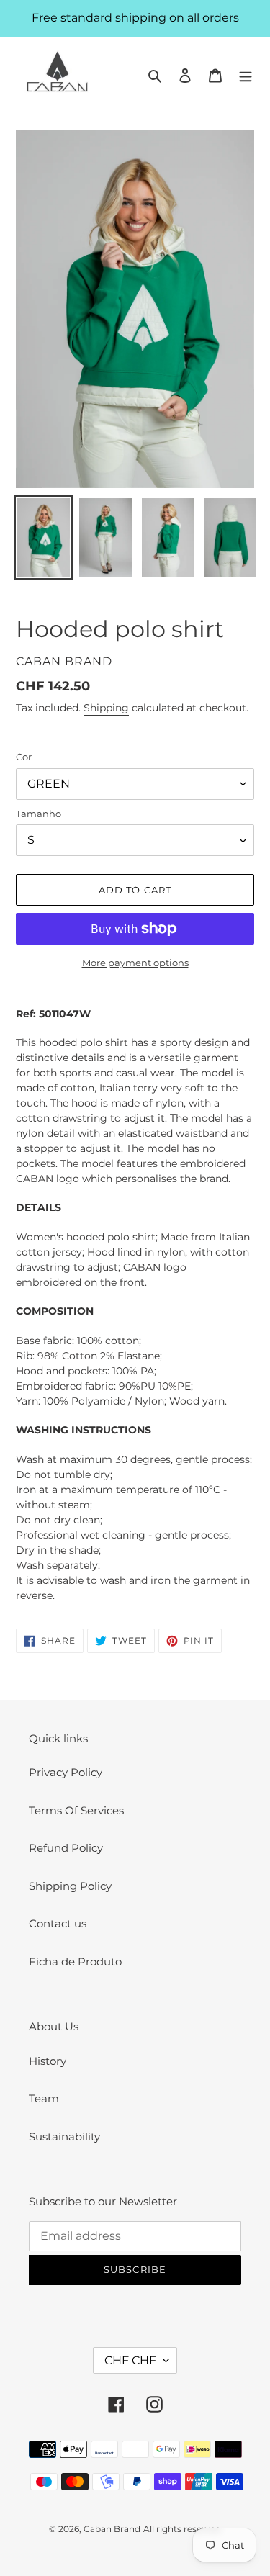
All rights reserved (182, 2529)
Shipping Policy (70, 1886)
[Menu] (246, 75)
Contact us (58, 1923)
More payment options (135, 963)
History (48, 2061)
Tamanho (39, 814)
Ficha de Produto (75, 1962)
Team (44, 2098)
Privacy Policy (66, 1772)
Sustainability (64, 2136)
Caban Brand (112, 2529)
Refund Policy (66, 1848)
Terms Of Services (76, 1810)
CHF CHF (130, 2360)
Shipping (106, 708)
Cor (24, 757)
